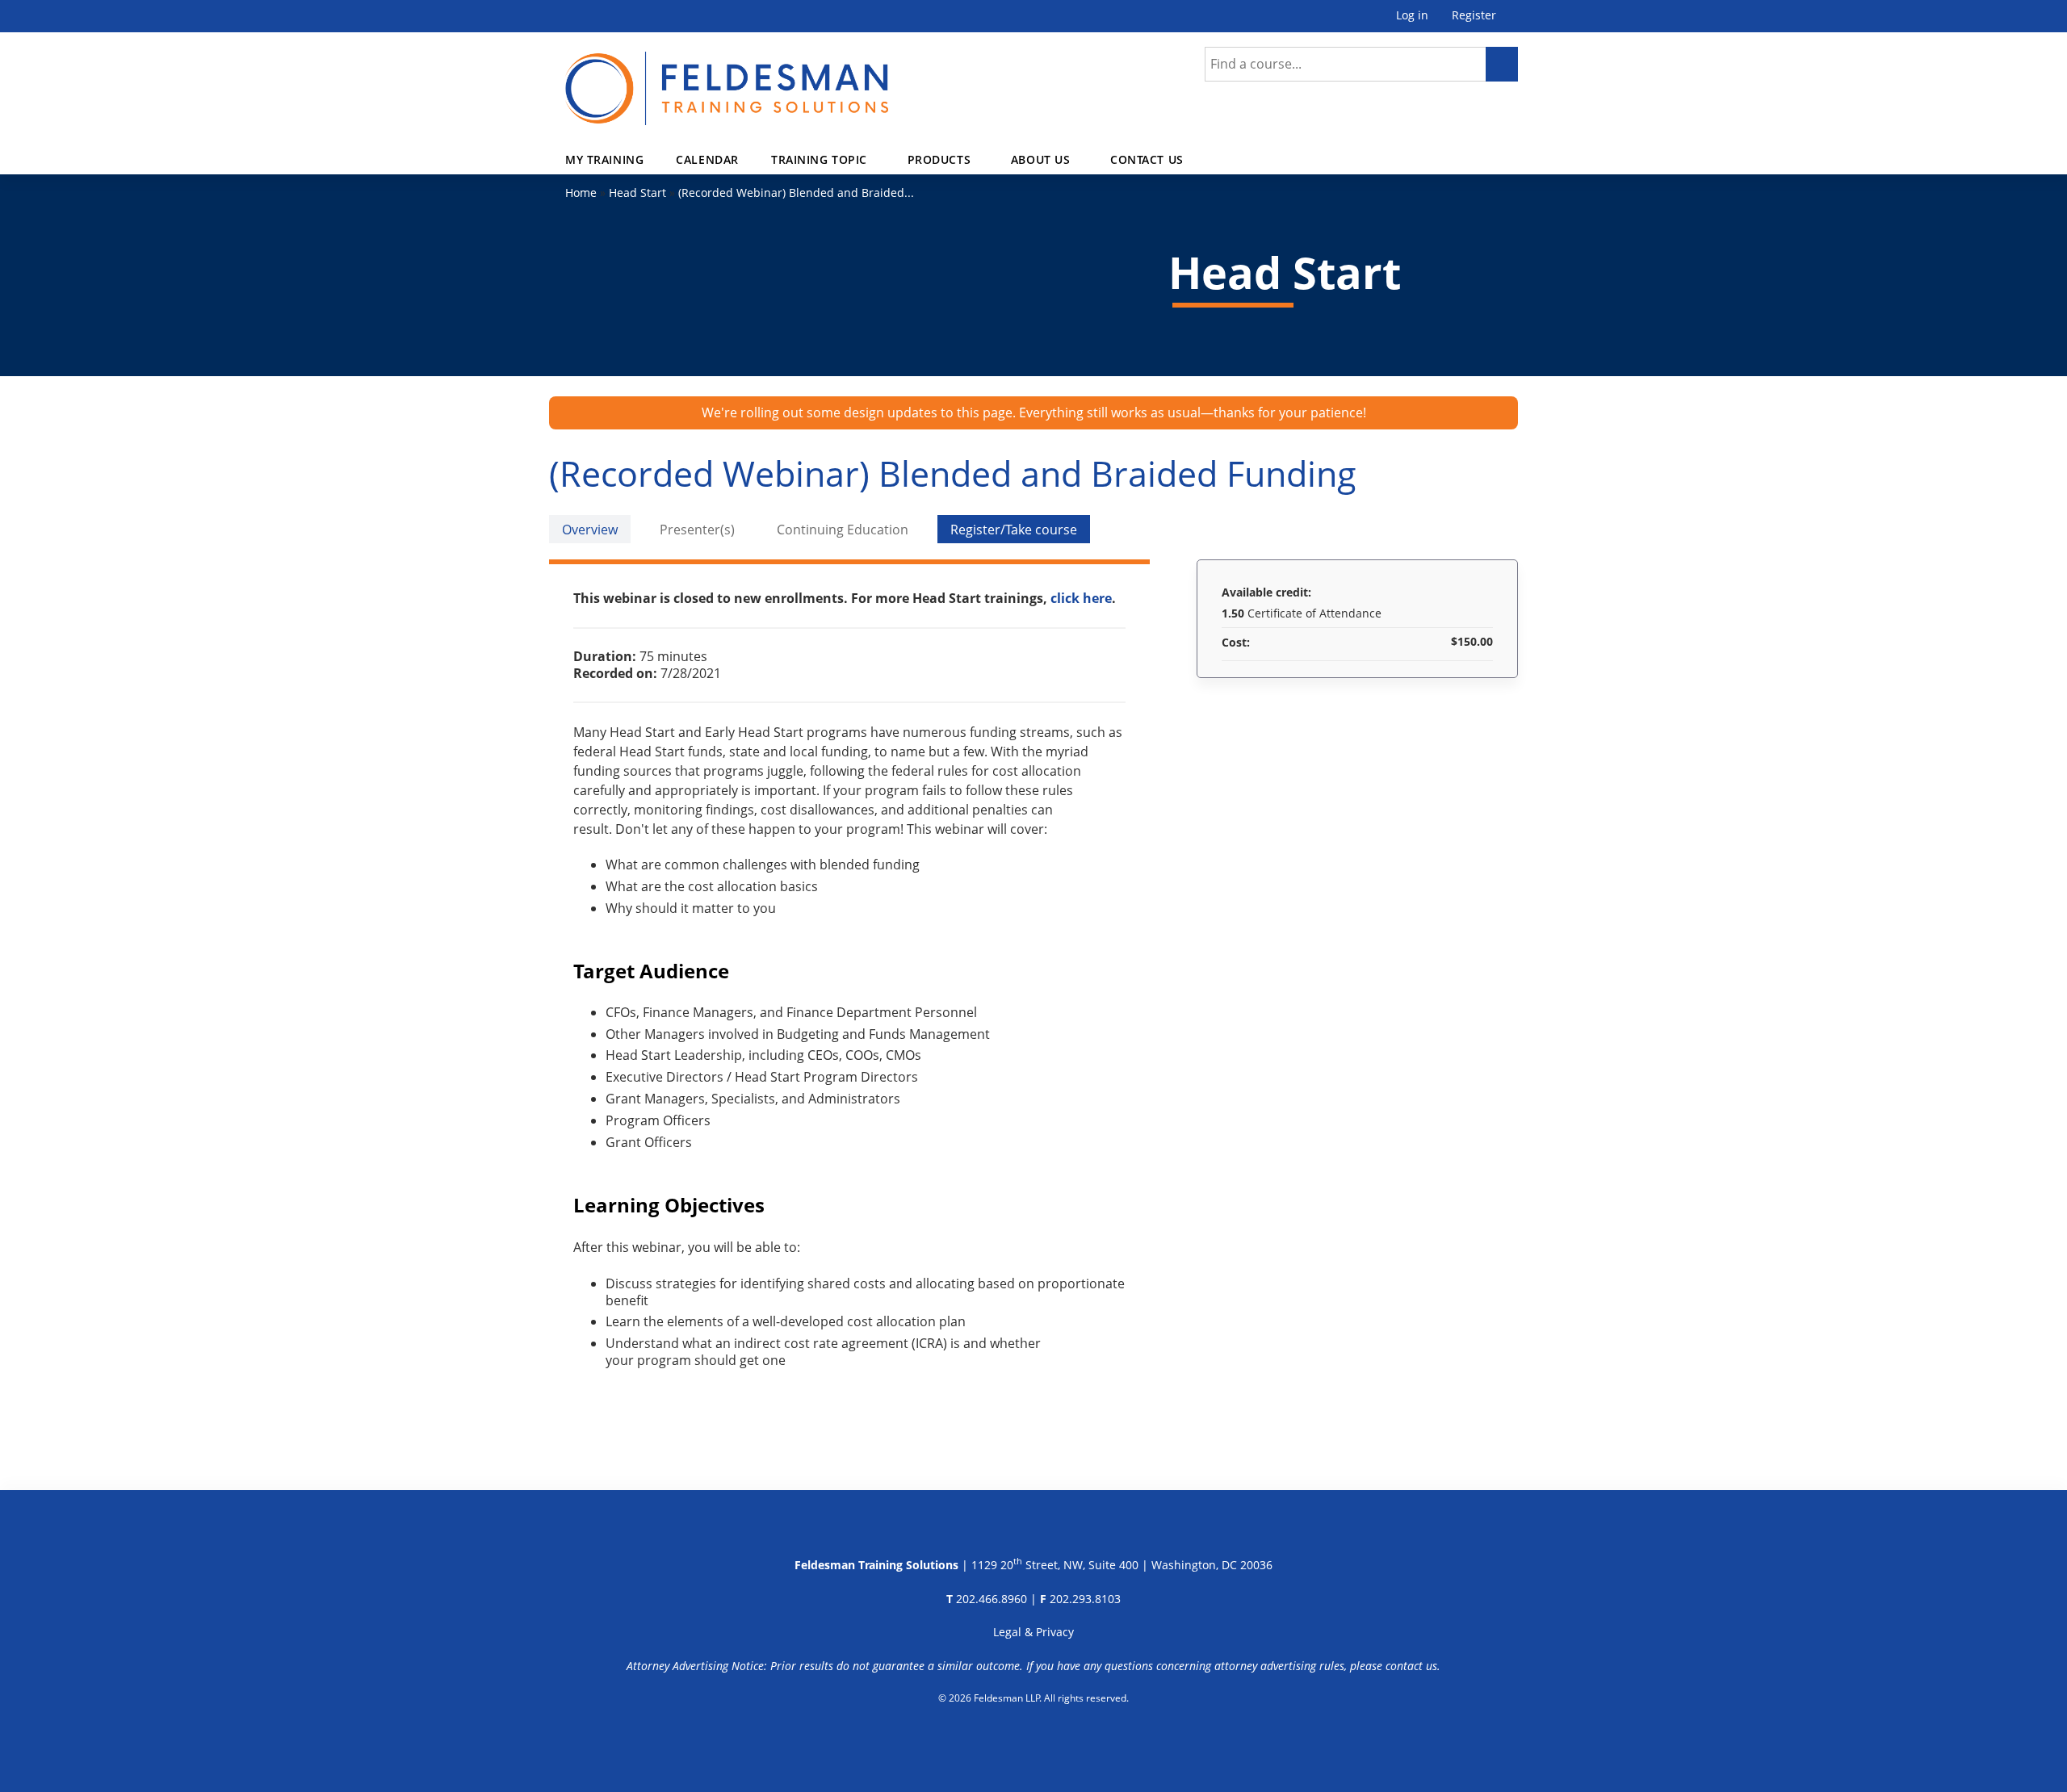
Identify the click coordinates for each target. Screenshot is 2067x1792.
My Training (604, 159)
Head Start (637, 193)
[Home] (727, 79)
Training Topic (819, 159)
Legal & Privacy (1033, 1632)
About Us (1041, 159)
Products (939, 159)
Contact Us (1147, 159)
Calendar (707, 159)
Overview (590, 530)
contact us (1411, 1666)
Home (581, 193)
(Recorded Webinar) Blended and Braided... (796, 193)
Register (1474, 16)
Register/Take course (1014, 530)
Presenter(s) (697, 530)
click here (1081, 598)
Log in (1412, 16)
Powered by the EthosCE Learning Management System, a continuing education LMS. (1034, 1740)
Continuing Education (843, 530)
